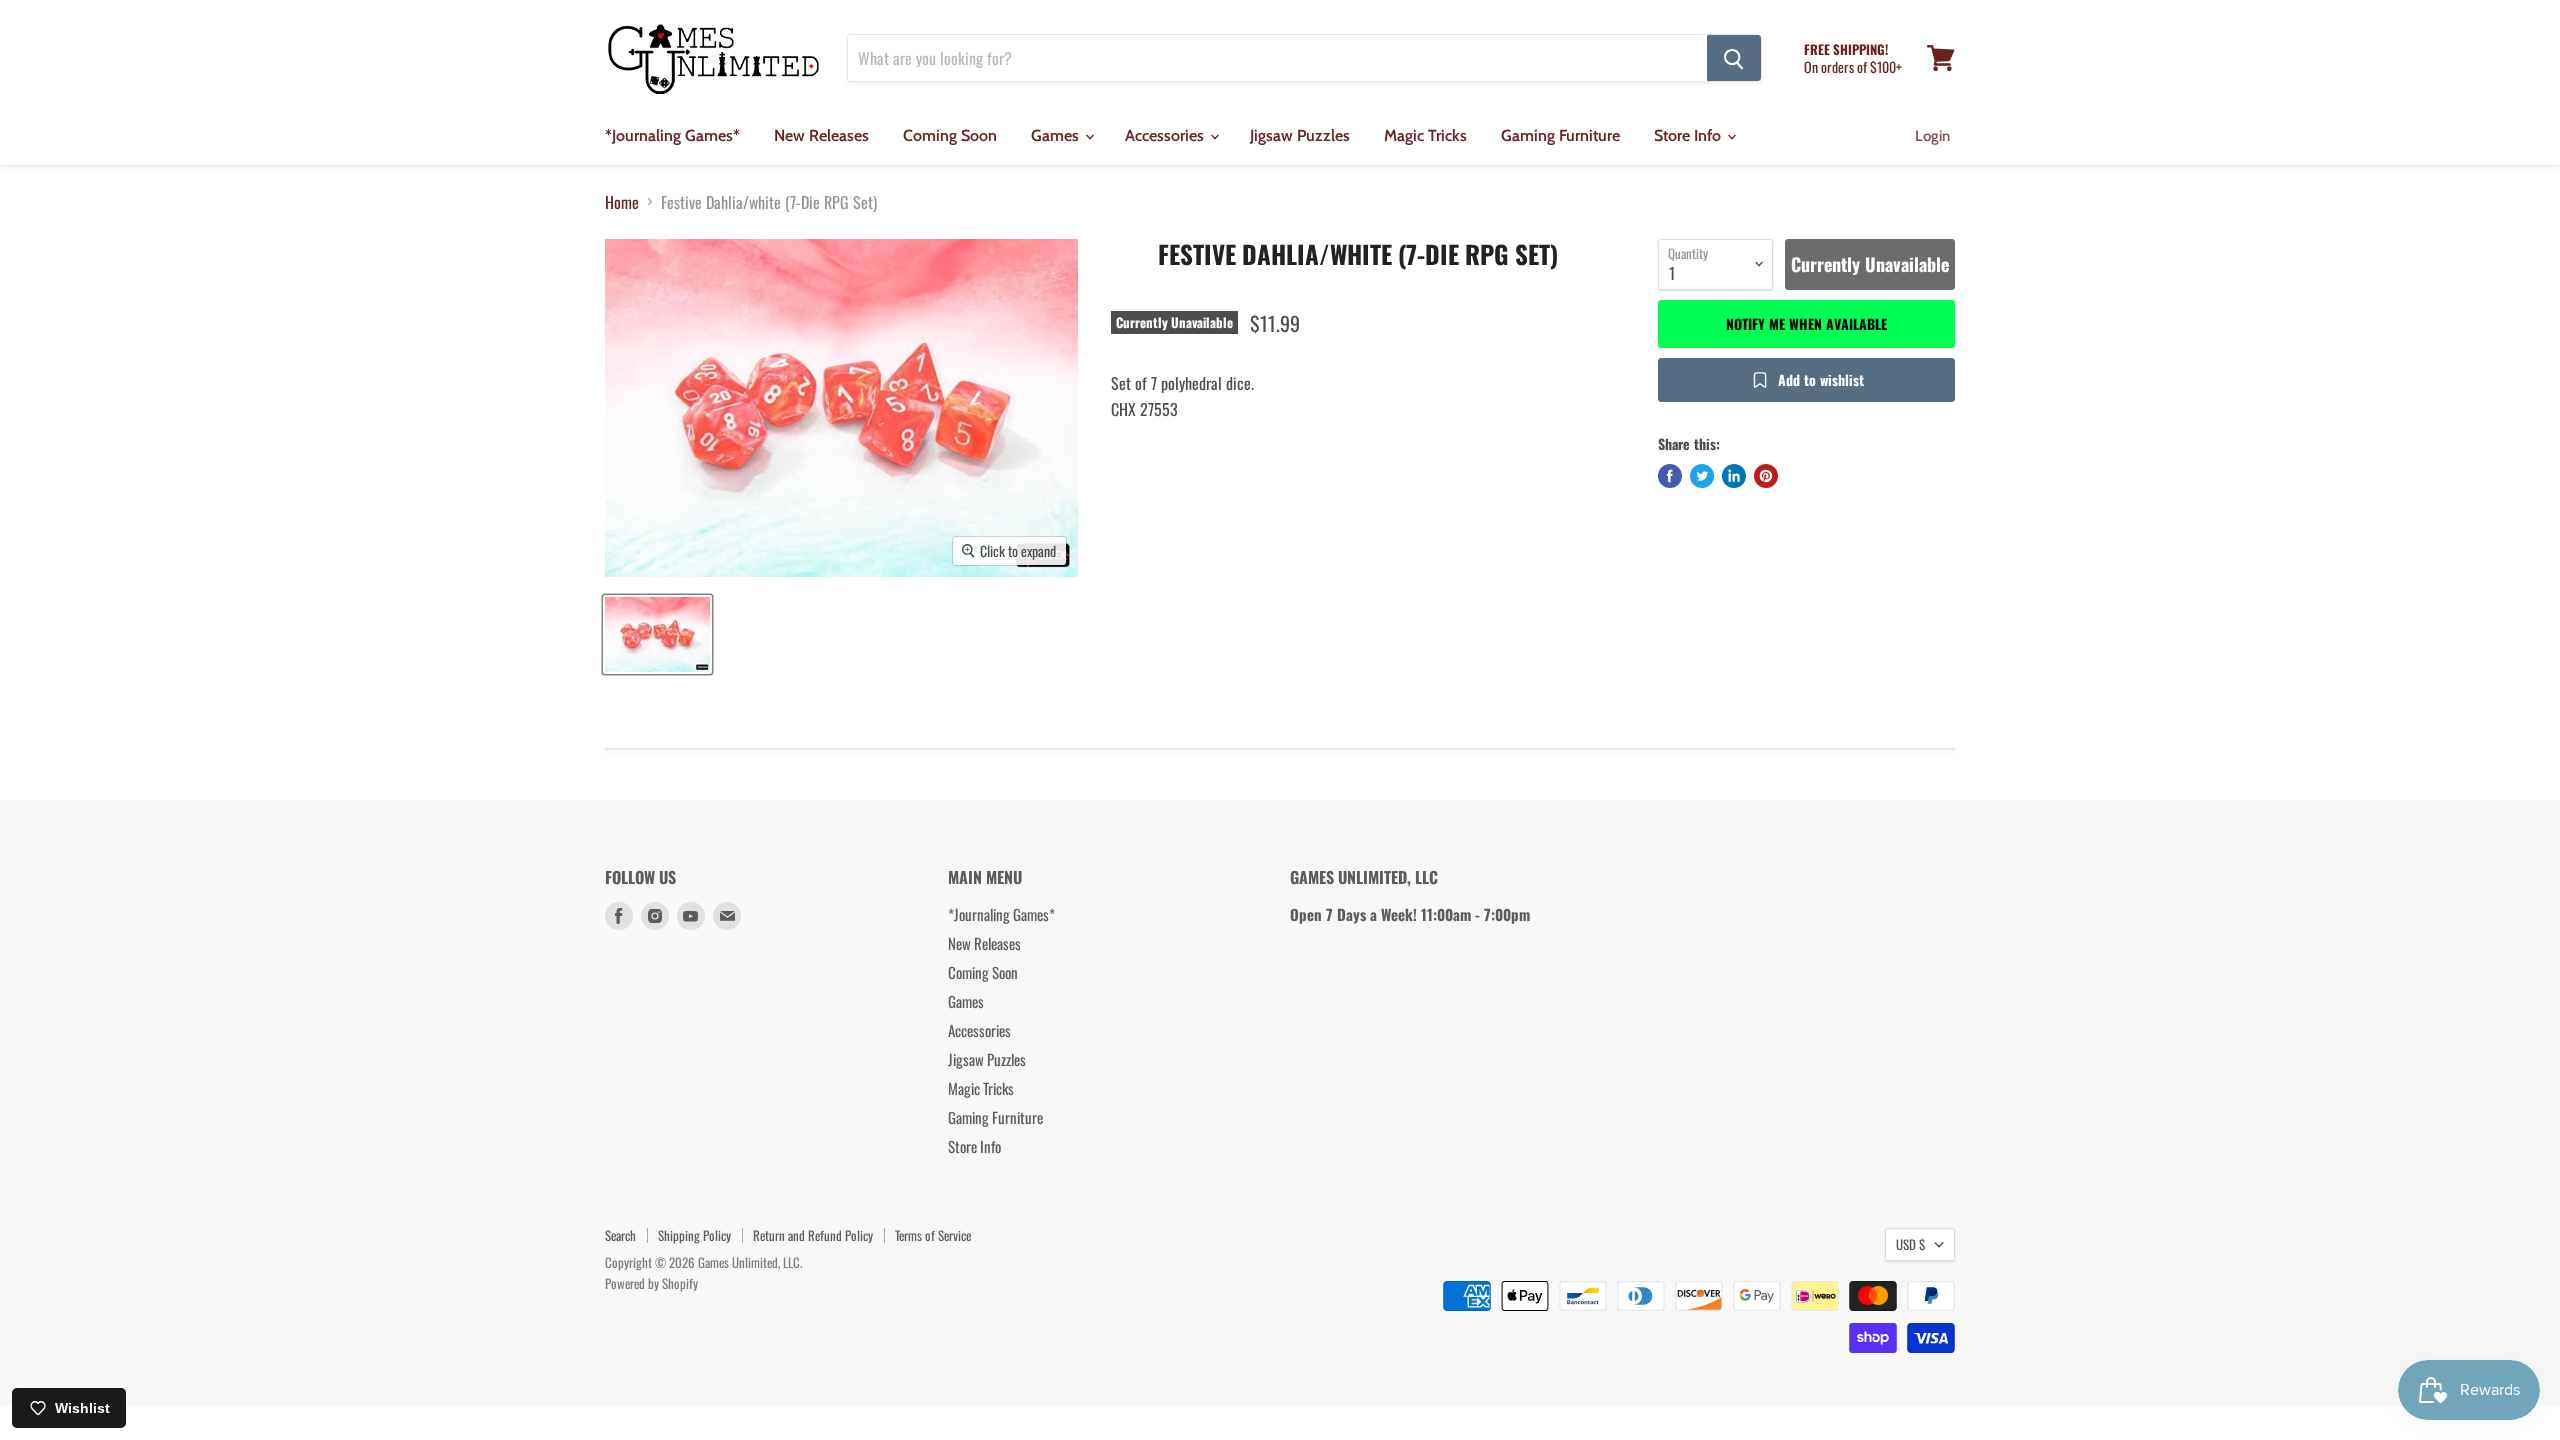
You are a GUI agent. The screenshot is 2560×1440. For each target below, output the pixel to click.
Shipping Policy (694, 1235)
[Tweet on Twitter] (1702, 476)
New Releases (821, 135)
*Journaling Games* (672, 135)
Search (620, 1235)
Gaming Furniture (1560, 135)
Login (1932, 136)
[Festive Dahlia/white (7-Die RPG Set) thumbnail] (657, 634)
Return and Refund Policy (813, 1235)
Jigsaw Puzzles (1300, 135)
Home (622, 202)
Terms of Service (933, 1235)
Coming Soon (950, 135)
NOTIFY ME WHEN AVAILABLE (1806, 323)
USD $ (1910, 1244)
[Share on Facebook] (1670, 476)
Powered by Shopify (651, 1283)
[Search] (1734, 58)
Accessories (1166, 135)
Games (1057, 135)
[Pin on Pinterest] (1766, 476)
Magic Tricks (1425, 135)
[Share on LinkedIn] (1734, 476)
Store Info (1689, 135)
